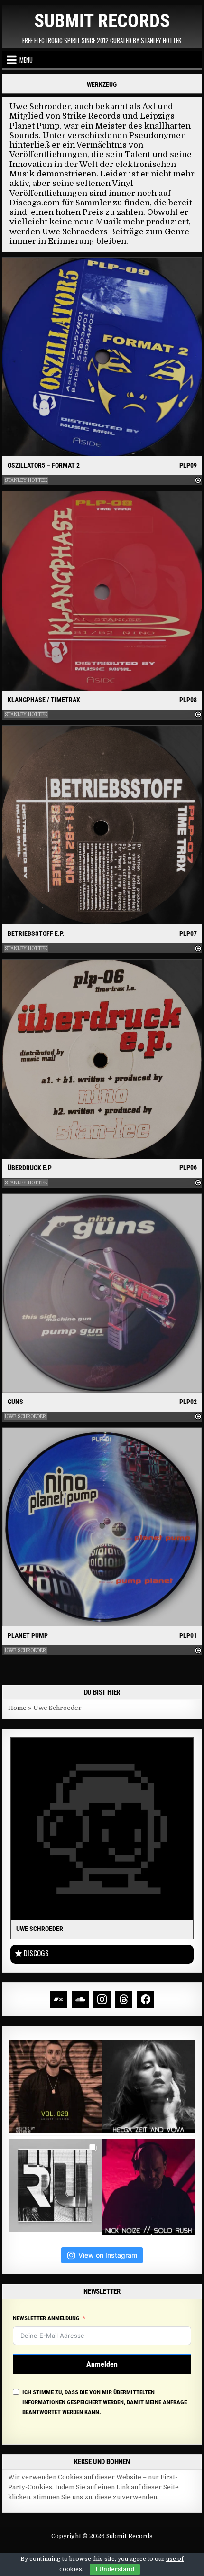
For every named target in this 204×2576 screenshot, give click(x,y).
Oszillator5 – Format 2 (44, 465)
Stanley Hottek (26, 480)
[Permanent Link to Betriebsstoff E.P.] (102, 825)
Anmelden (102, 2364)
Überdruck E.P (30, 1168)
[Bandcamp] (58, 1999)
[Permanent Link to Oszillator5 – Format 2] (102, 357)
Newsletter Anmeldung (46, 2318)
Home (17, 1708)
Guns (15, 1402)
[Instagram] (102, 1999)
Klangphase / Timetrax (44, 700)
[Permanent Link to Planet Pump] (102, 1527)
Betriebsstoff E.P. (36, 933)
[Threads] (124, 1999)
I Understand (115, 2569)
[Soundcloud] (80, 1999)
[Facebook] (146, 1999)
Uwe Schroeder (25, 1417)
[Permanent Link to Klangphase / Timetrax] (102, 591)
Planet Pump (28, 1635)
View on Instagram (108, 2255)
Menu (26, 60)
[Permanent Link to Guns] (102, 1293)
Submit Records (102, 21)
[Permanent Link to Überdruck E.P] (102, 1059)
